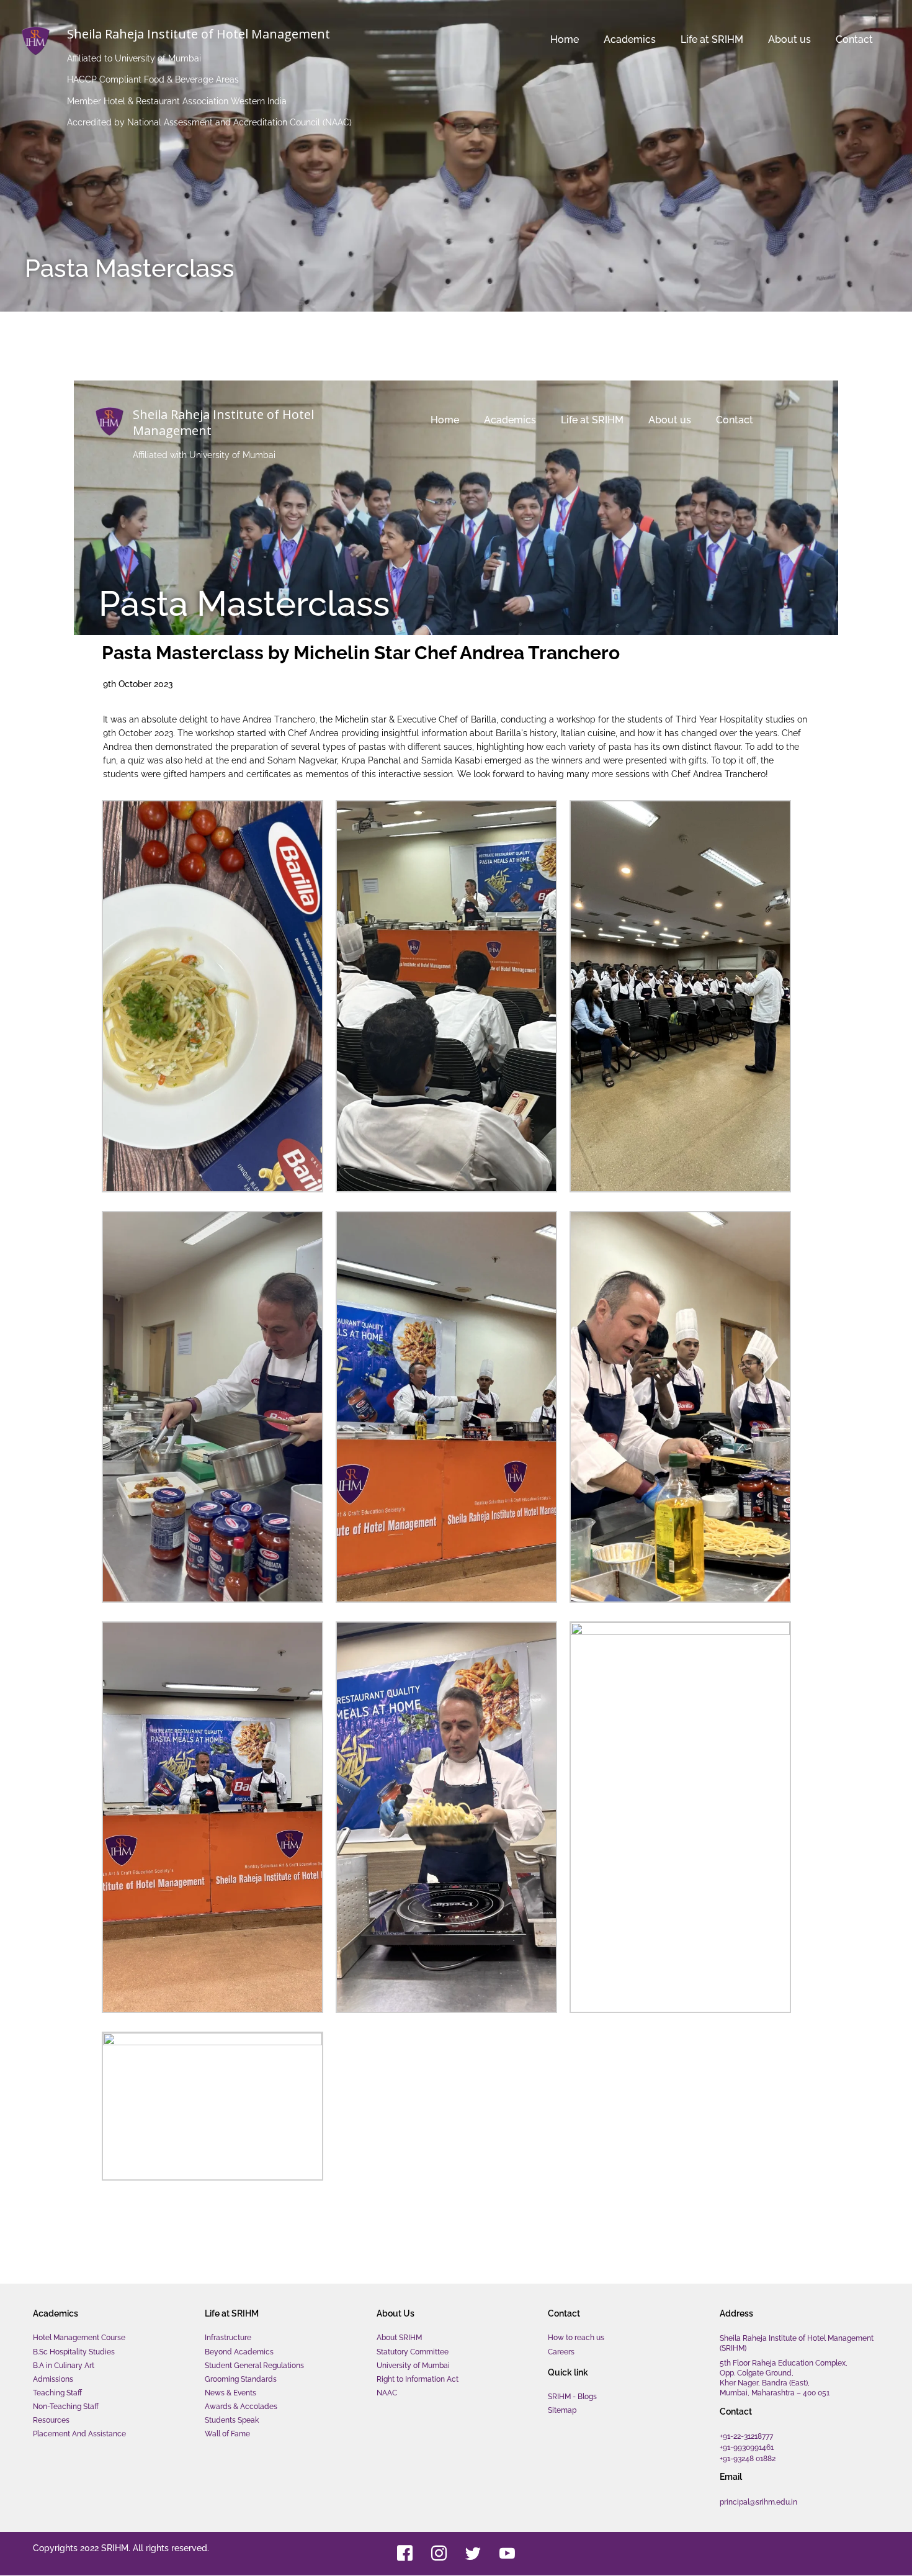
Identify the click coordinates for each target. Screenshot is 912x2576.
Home (505, 39)
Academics (570, 39)
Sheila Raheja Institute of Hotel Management (199, 34)
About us (760, 39)
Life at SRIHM (667, 39)
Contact (839, 39)
